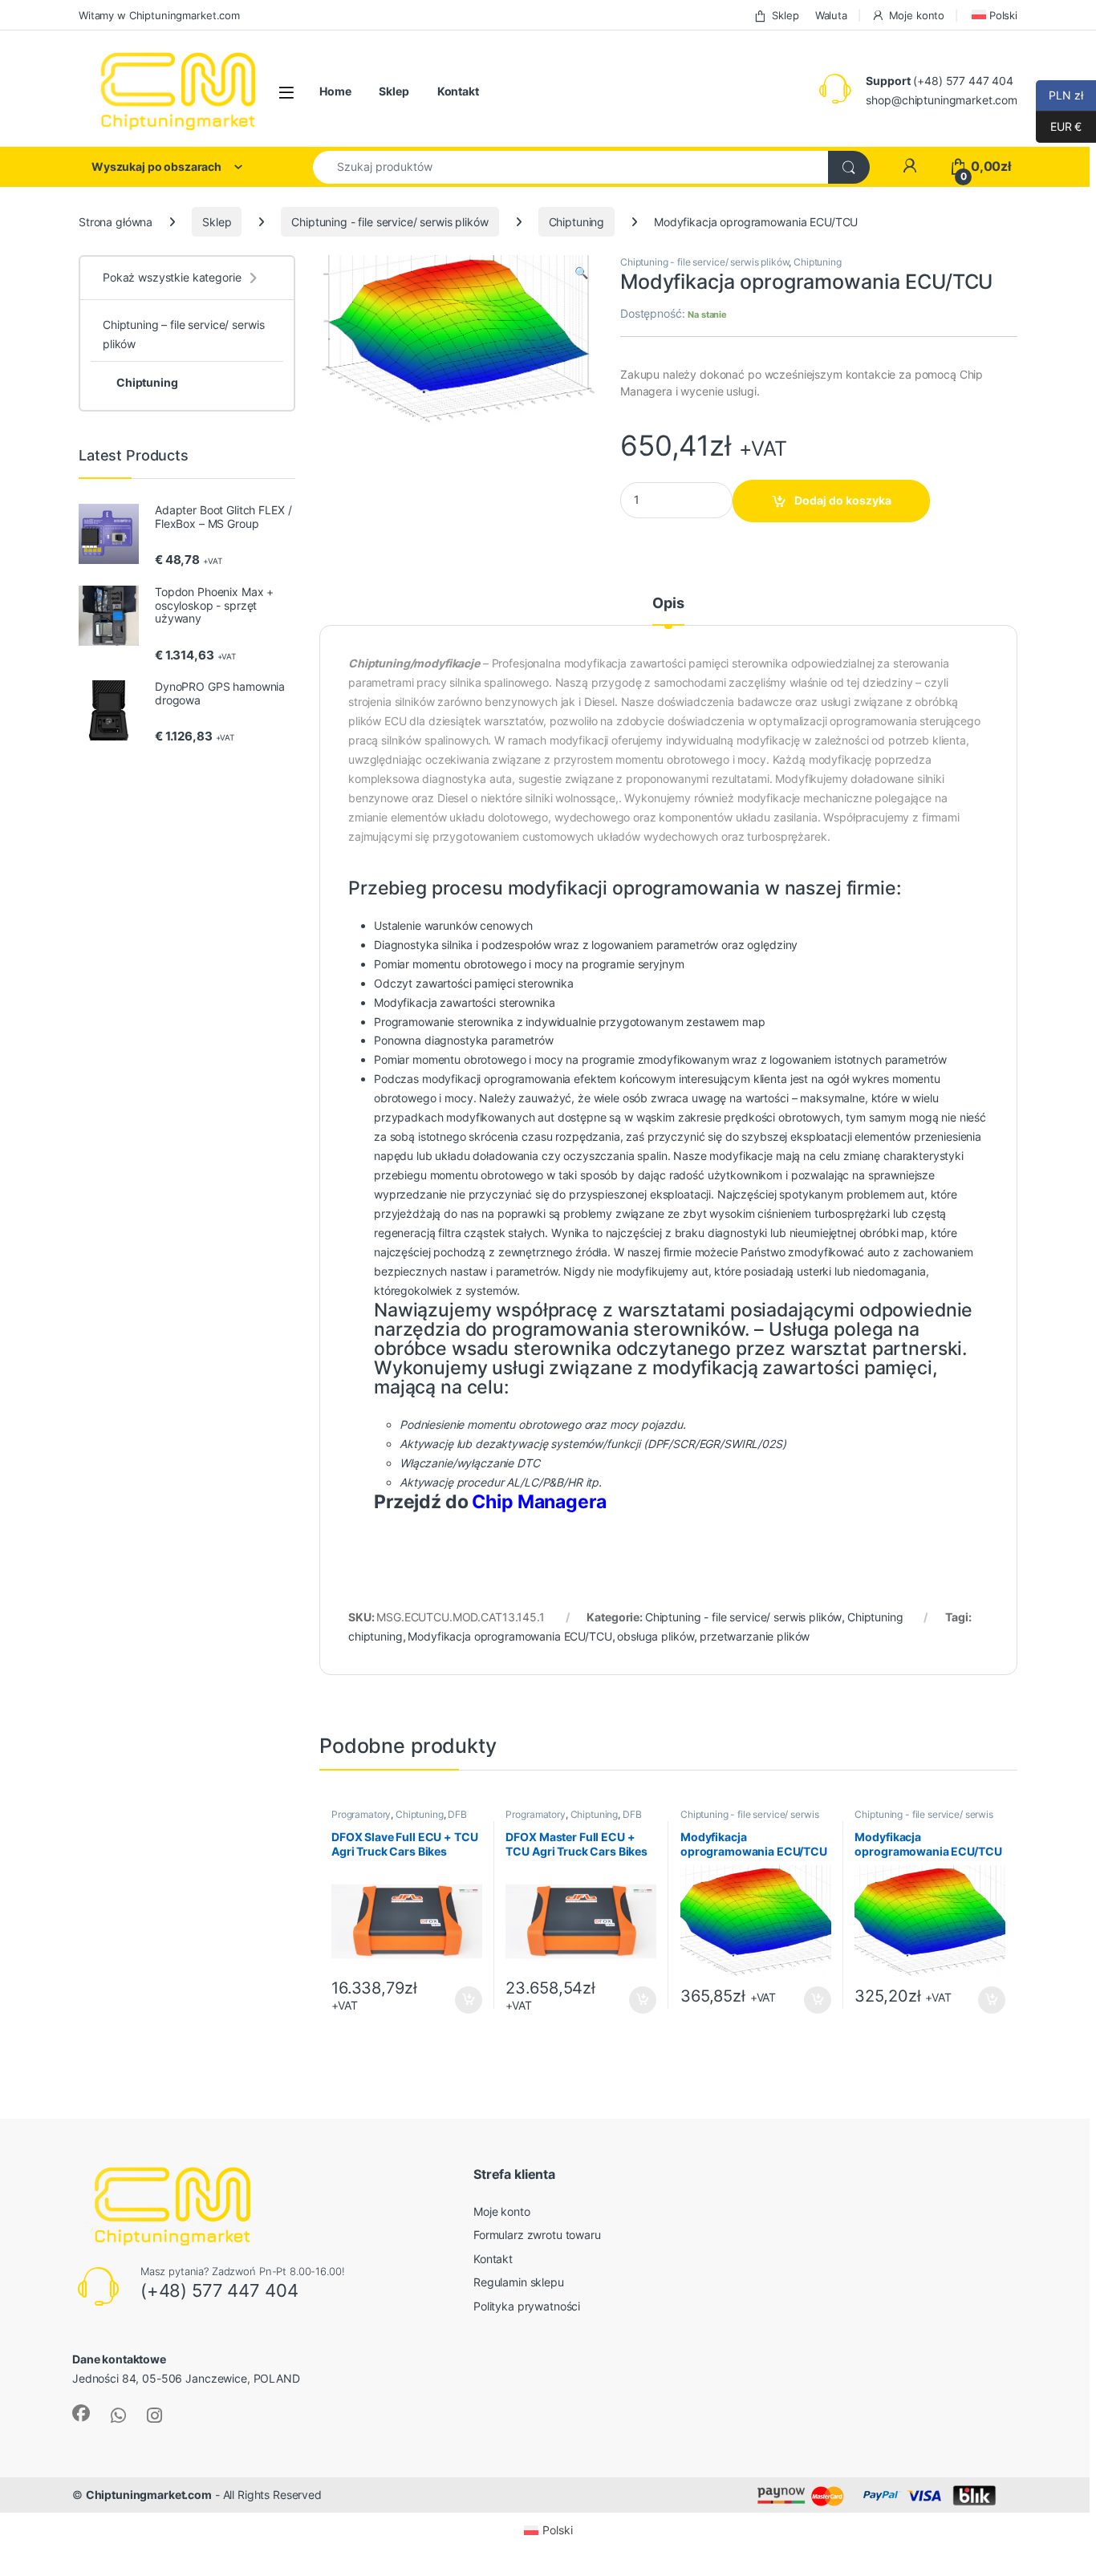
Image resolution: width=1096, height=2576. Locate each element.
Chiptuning (577, 222)
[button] (581, 273)
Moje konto (917, 15)
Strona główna (116, 222)
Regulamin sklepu (519, 2282)
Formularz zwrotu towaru (537, 2235)
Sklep (785, 15)
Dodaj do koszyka (843, 500)
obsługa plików (656, 1636)
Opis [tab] (668, 604)
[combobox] (571, 167)
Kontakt (458, 91)
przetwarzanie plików (755, 1636)
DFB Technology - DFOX (399, 1819)
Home (335, 91)
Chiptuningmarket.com (149, 2495)
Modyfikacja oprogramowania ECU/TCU (509, 1636)
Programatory (361, 1814)
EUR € (1059, 126)
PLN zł (1059, 95)
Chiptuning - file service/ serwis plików (390, 222)
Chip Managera (539, 1502)
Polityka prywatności (527, 2306)
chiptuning (375, 1636)
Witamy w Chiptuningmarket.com (159, 15)
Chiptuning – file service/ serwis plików (183, 334)
